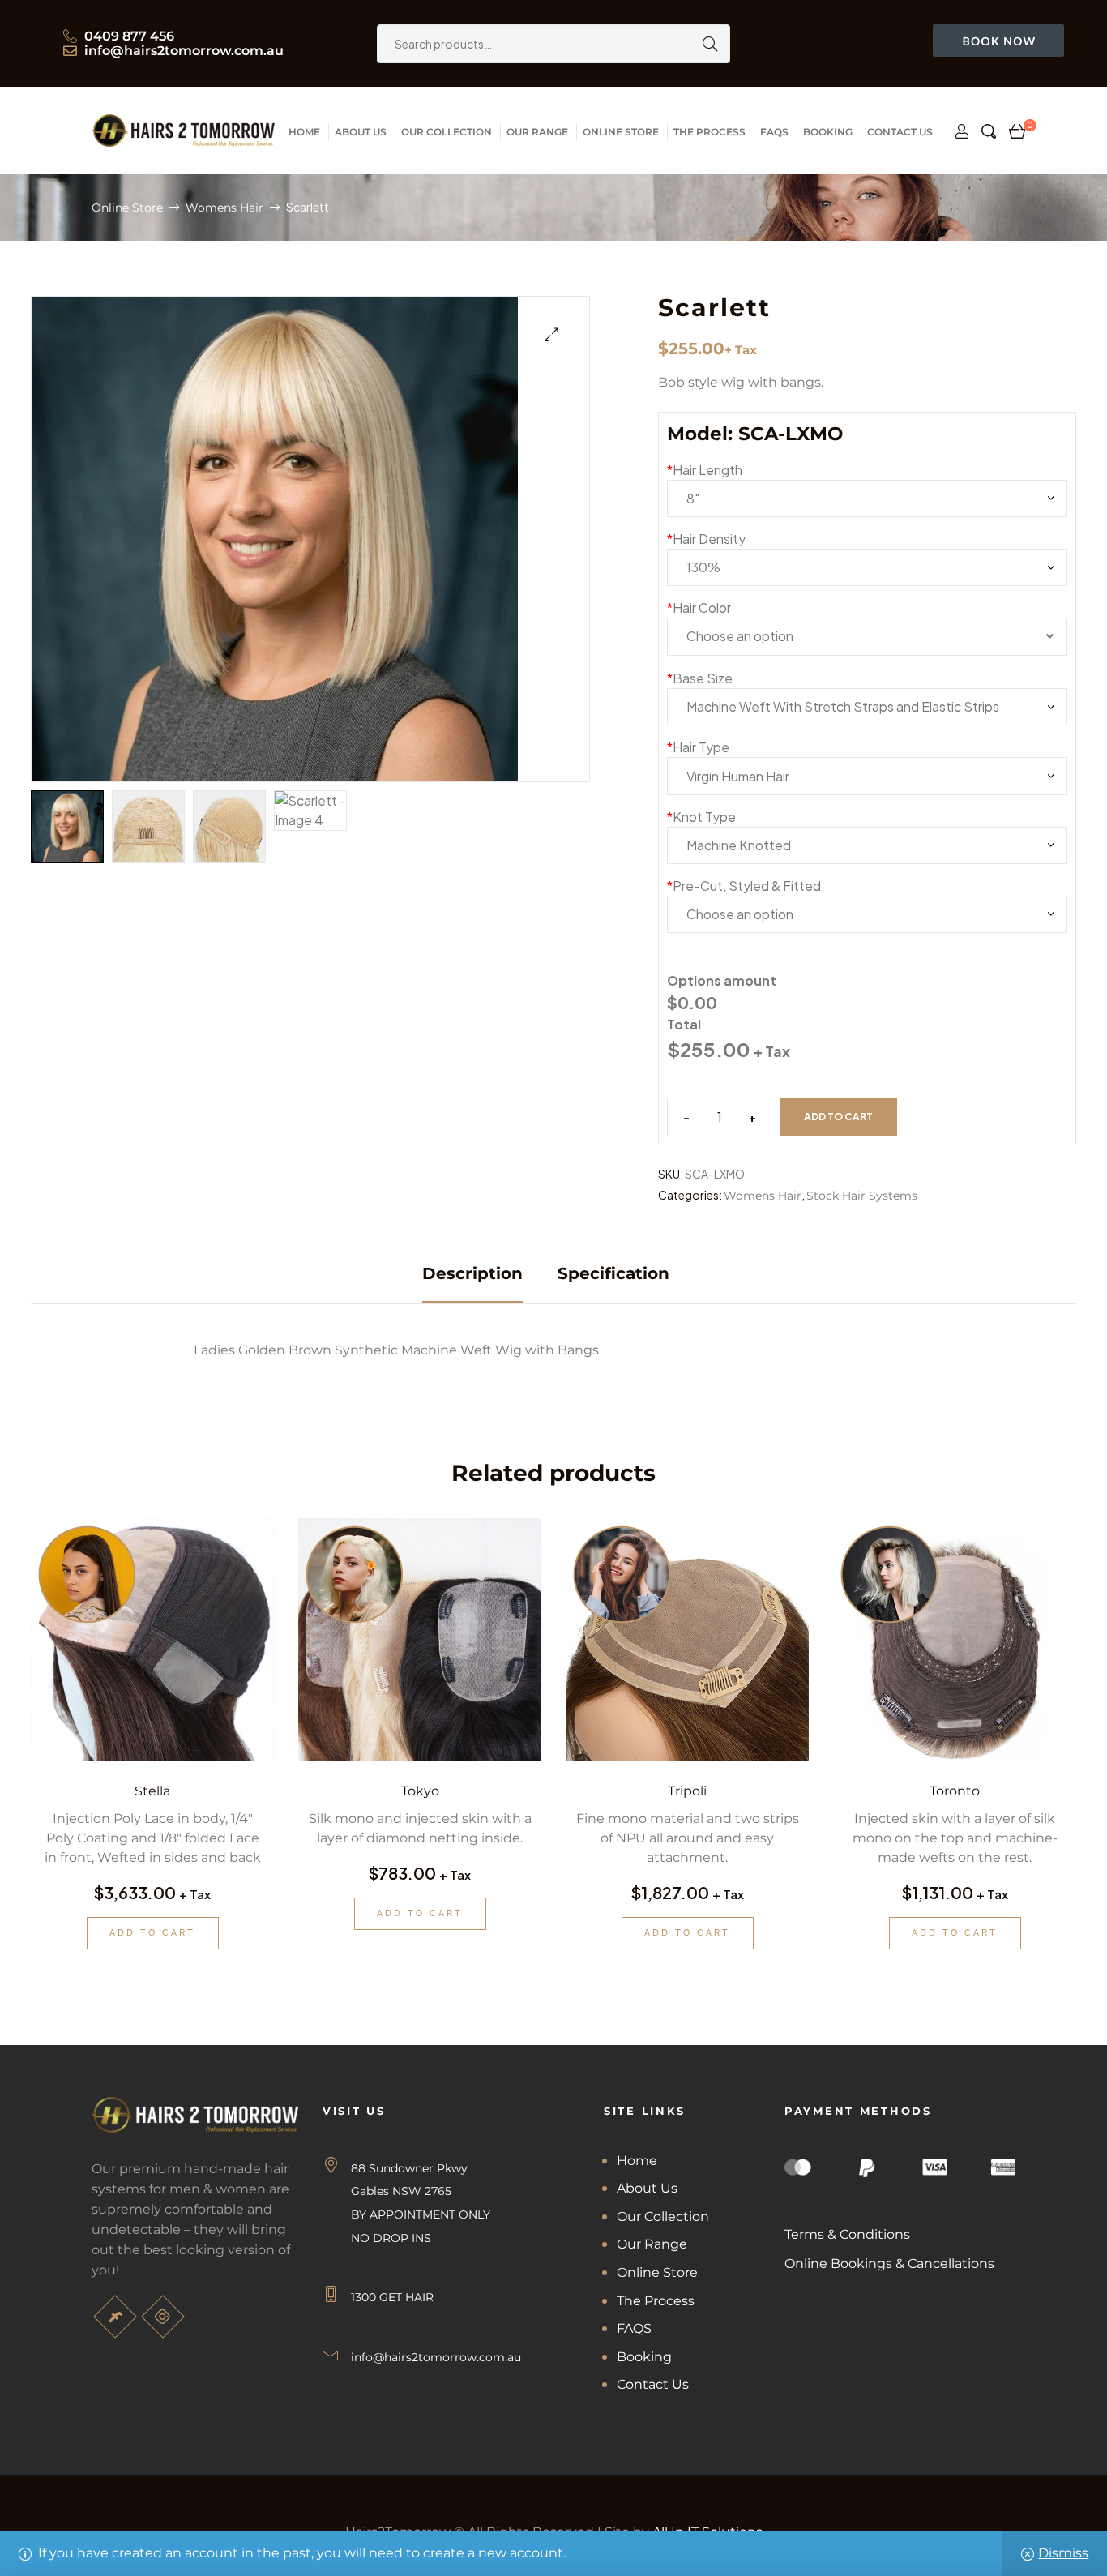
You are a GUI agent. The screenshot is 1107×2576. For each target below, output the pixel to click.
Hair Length (705, 470)
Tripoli (687, 1791)
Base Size (700, 678)
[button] (551, 334)
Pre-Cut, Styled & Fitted (744, 886)
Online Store (127, 208)
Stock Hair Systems (862, 1196)
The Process (656, 2301)
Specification (613, 1273)
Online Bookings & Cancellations (889, 2264)
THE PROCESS (710, 132)
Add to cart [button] (152, 1933)
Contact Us (653, 2384)
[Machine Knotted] (867, 845)
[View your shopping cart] (1017, 131)
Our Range (652, 2244)
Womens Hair (224, 208)
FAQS (774, 132)
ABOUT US (361, 132)
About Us (647, 2188)
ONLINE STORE (621, 132)
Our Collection (663, 2217)
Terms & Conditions (847, 2234)
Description (472, 1273)
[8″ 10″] (867, 499)
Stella (152, 1791)
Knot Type (701, 817)
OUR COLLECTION (447, 132)
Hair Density (706, 539)
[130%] (867, 567)
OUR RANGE (537, 132)
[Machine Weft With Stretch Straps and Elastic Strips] (867, 707)
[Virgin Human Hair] (867, 776)
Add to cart (838, 1117)
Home (637, 2161)
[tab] (472, 1273)
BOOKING (828, 132)
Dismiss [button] (1063, 2553)
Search (706, 44)
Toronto (955, 1791)
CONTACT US (900, 132)
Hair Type (698, 747)
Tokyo (420, 1791)
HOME (304, 132)
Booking (644, 2357)
